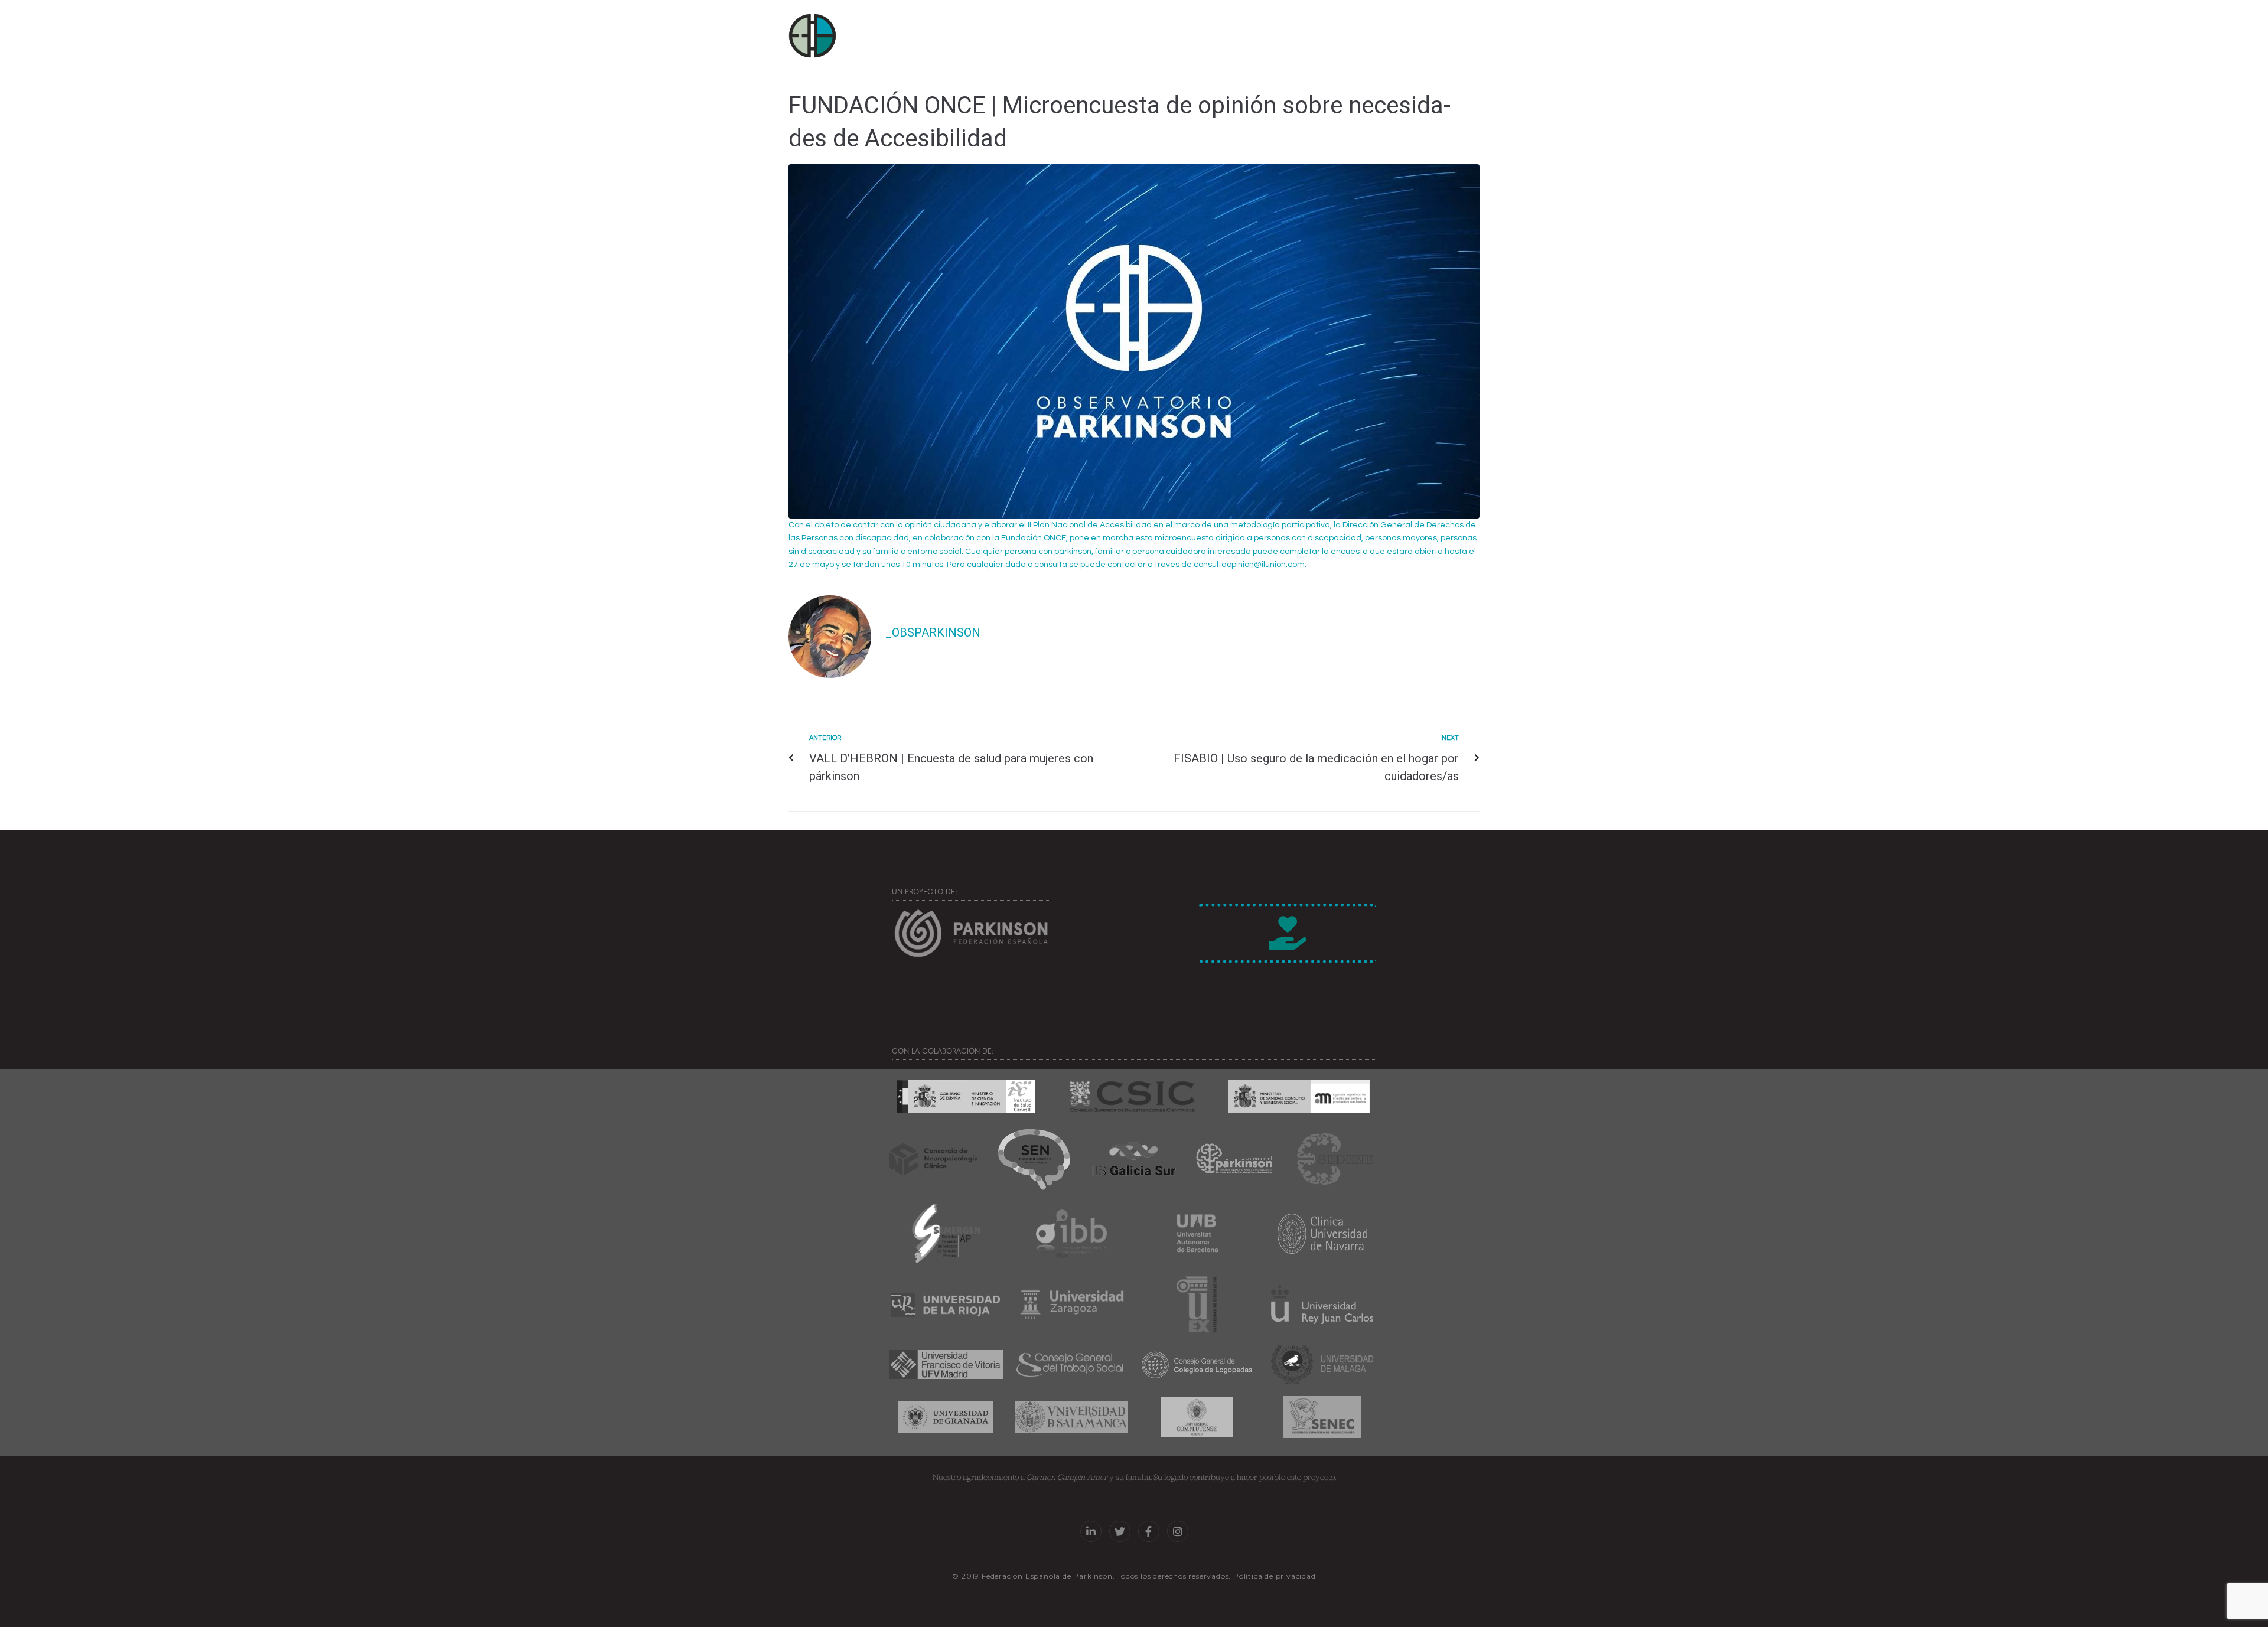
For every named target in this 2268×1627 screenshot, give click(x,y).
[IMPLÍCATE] (1288, 933)
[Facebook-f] (1149, 1531)
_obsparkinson (933, 632)
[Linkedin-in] (1091, 1531)
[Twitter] (1120, 1531)
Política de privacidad (1275, 1576)
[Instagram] (1178, 1531)
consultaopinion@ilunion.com (1249, 565)
